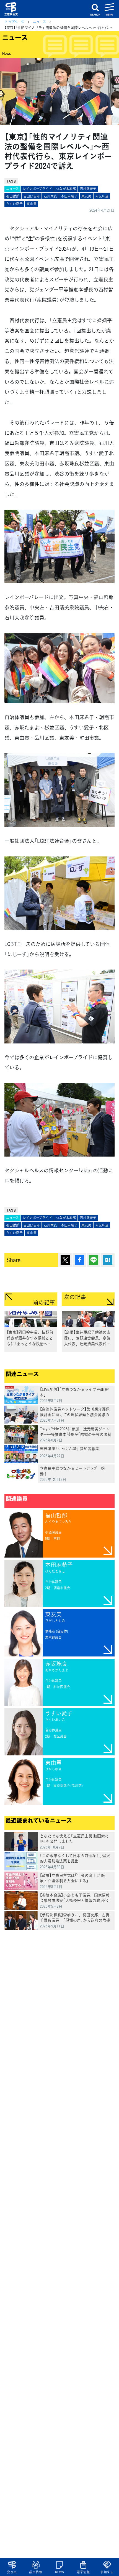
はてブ (108, 1260)
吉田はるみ (32, 196)
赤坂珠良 (102, 196)
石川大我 (50, 196)
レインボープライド (37, 189)
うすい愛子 (14, 204)
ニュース (39, 22)
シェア (79, 1260)
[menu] (110, 9)
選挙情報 (83, 2572)
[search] (95, 9)
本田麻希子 (69, 196)
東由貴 (32, 204)
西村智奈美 (88, 189)
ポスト (65, 1260)
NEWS (59, 2572)
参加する (107, 2572)
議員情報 (36, 2572)
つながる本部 (66, 189)
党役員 (12, 2572)
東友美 (86, 196)
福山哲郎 (13, 196)
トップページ (15, 22)
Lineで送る (94, 1260)
